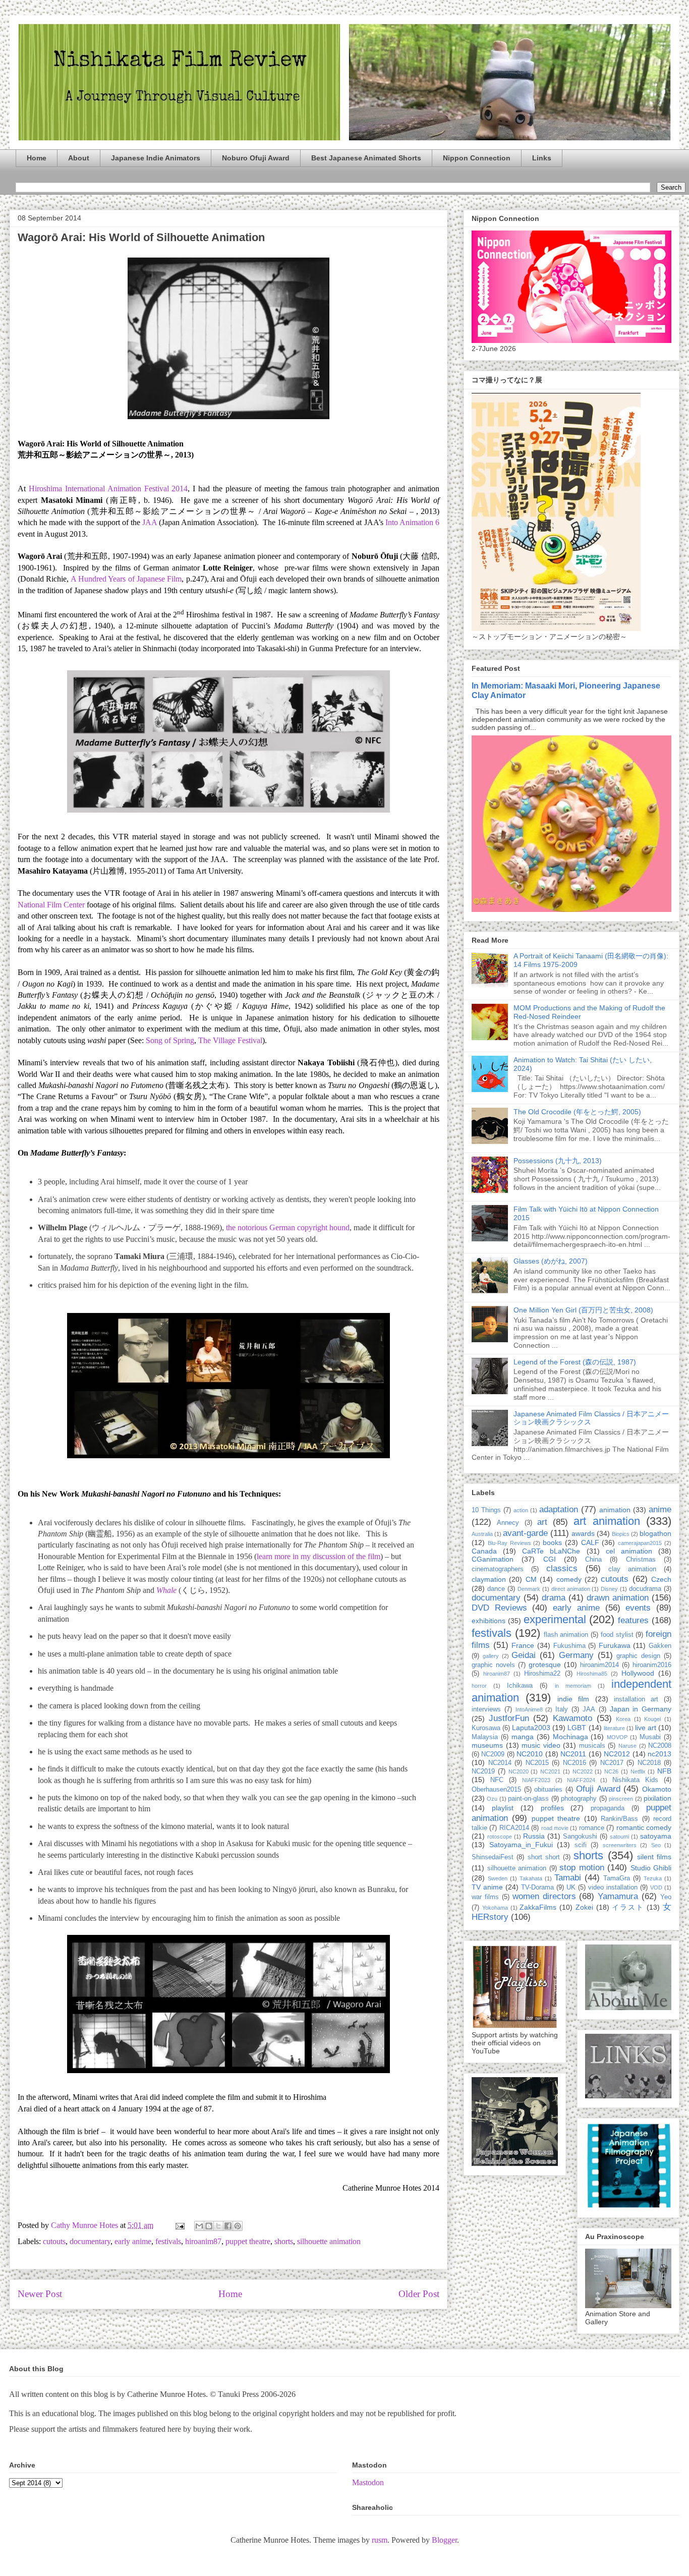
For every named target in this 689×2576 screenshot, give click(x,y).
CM (531, 1579)
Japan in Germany (641, 1709)
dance (496, 1589)
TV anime (487, 1887)
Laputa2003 (531, 1728)
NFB (664, 1771)
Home (37, 158)
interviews (486, 1709)
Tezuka (653, 1878)
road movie (555, 1828)
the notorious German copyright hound (288, 1227)
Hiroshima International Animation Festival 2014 (108, 489)
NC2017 (612, 1763)
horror (479, 1686)
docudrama (645, 1589)
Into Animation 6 (412, 522)
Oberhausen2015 (496, 1790)
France (523, 1645)
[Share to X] (218, 2226)
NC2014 (500, 1763)
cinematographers (498, 1569)
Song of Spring (170, 1040)
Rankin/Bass (619, 1819)
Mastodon (368, 2482)
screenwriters (620, 1845)
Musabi (650, 1737)
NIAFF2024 (581, 1780)
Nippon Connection (477, 158)
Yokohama (495, 1908)
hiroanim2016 (652, 1665)
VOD (656, 1887)
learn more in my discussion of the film (319, 1556)
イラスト (628, 1907)
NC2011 (573, 1754)
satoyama (656, 1836)
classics (562, 1568)
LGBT (577, 1728)
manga (523, 1737)
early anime (133, 2241)
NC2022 (583, 1771)
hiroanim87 (203, 2241)
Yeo (666, 1897)
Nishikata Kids (635, 1780)
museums (487, 1745)
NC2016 (575, 1763)
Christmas (641, 1560)
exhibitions (489, 1621)
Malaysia (485, 1737)
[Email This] (199, 2226)
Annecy (508, 1523)
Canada (484, 1551)
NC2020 (519, 1771)
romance (592, 1828)
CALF (590, 1542)
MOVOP (617, 1737)
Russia (534, 1836)
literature (614, 1728)
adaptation (559, 1509)
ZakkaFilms (538, 1907)
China (593, 1560)
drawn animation (618, 1598)
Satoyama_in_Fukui (521, 1845)
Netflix (638, 1771)
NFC (497, 1780)
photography (579, 1799)
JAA (150, 522)
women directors (544, 1896)
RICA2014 (514, 1828)
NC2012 (617, 1754)
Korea (623, 1719)
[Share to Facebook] (228, 2226)
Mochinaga (570, 1737)
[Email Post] (179, 2225)
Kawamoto (572, 1718)
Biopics (621, 1534)
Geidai (524, 1655)
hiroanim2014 (599, 1665)
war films (485, 1897)
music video (541, 1745)
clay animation (632, 1569)
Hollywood (638, 1673)
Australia (482, 1534)
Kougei (652, 1719)
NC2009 (493, 1754)
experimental (555, 1619)
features (633, 1620)
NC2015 (537, 1763)
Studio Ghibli (651, 1868)
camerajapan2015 (640, 1543)
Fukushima (569, 1646)
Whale (166, 1590)
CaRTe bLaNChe (551, 1551)
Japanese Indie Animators (156, 158)
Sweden (498, 1878)
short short (544, 1857)
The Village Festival (230, 1040)
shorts (284, 2241)
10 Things (486, 1510)
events (638, 1608)
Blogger (444, 2540)
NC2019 (483, 1771)
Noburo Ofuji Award (256, 158)
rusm (380, 2540)
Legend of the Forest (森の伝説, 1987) (575, 1362)
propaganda (608, 1808)
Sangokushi (580, 1837)
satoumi (619, 1837)
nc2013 (659, 1754)
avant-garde (525, 1533)
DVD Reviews (499, 1608)
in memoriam (573, 1686)
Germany (576, 1655)
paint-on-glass (528, 1799)
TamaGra (617, 1878)
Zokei (584, 1907)
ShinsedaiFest (493, 1857)
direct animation (571, 1589)
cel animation (629, 1551)
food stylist (617, 1635)
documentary (90, 2241)
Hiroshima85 (592, 1674)
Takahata (531, 1878)
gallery (491, 1656)
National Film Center (51, 905)
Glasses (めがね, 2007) (551, 1261)
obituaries (548, 1790)
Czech (661, 1579)
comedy (569, 1579)
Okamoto (657, 1789)
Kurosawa (486, 1728)
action (521, 1510)
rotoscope (500, 1837)
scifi (581, 1845)
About (79, 158)
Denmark (529, 1589)
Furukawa (615, 1645)
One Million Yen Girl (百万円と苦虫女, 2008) (583, 1310)
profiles (552, 1808)
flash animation (566, 1635)
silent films (654, 1857)
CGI (550, 1559)
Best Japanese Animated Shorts (366, 158)
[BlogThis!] (209, 2226)
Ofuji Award (598, 1789)
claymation (489, 1579)
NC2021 (550, 1771)
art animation (607, 1521)
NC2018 (649, 1763)
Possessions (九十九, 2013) (558, 1161)
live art (646, 1728)
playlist (503, 1808)
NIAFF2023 (536, 1780)
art (542, 1522)
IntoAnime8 (529, 1709)
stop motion (582, 1868)
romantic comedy (644, 1827)
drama (554, 1598)
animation (615, 1510)
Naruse (627, 1746)
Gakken (660, 1646)
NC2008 (660, 1746)
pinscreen (621, 1799)
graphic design (638, 1656)
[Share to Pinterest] (238, 2226)
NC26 (611, 1771)
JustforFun (509, 1718)
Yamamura (618, 1896)
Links (542, 158)
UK (571, 1887)
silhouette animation (329, 2241)
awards (583, 1533)
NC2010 (530, 1754)
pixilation (657, 1798)
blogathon (655, 1533)
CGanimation (493, 1559)
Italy (562, 1709)
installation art (636, 1699)
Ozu (492, 1799)
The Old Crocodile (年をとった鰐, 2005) (577, 1112)
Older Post (419, 2294)
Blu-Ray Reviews (509, 1543)
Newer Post (40, 2294)
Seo (656, 1845)
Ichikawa (520, 1686)
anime (660, 1509)
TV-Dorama (537, 1887)
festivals (168, 2241)
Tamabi (568, 1878)
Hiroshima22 (542, 1674)
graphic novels (493, 1665)
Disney (609, 1589)
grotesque (545, 1665)
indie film (573, 1699)
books (552, 1542)
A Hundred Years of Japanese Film (126, 579)
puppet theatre (248, 2241)
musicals (592, 1746)
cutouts (54, 2241)
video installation (613, 1887)
